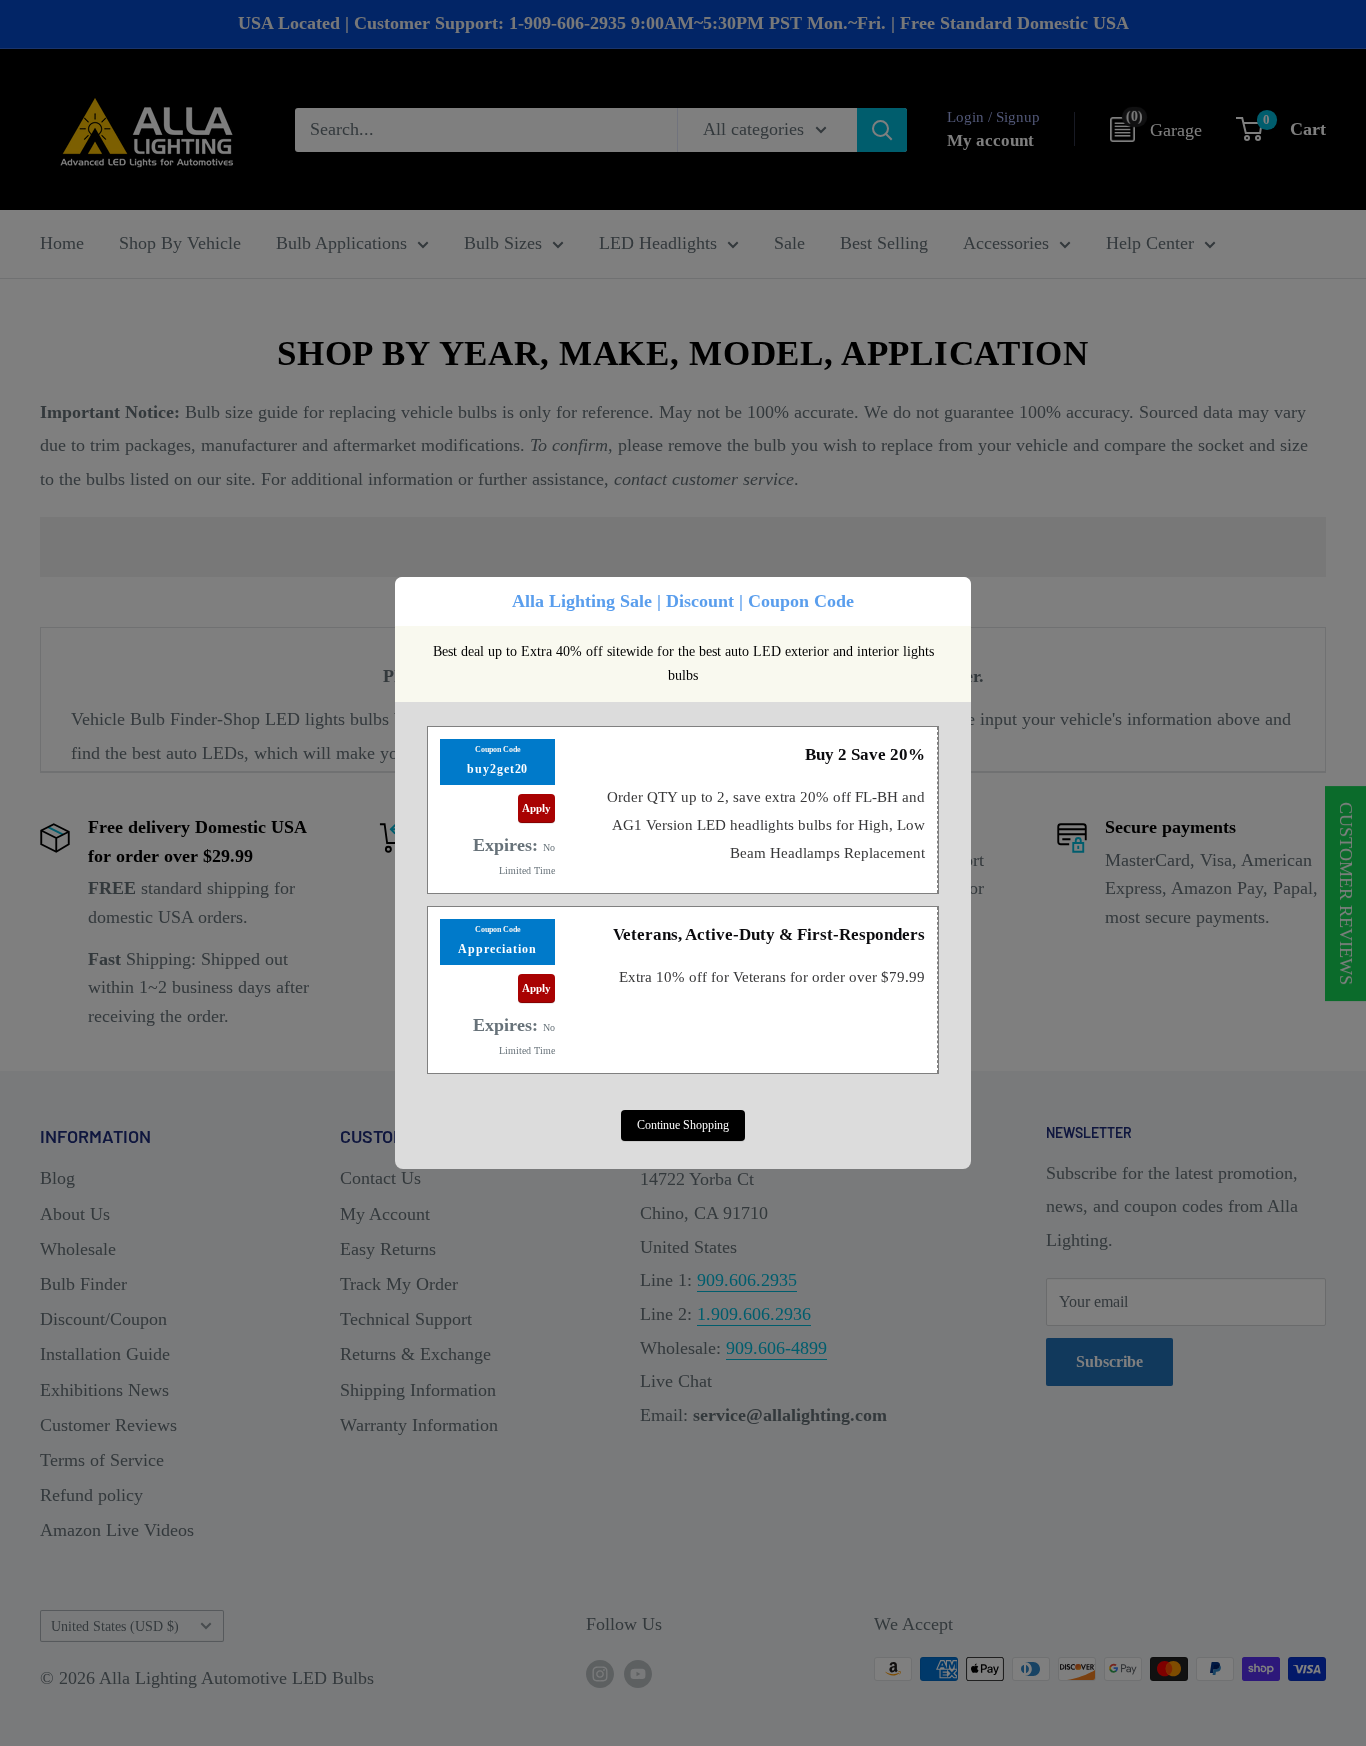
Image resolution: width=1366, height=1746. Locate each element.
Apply (536, 808)
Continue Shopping (683, 1125)
